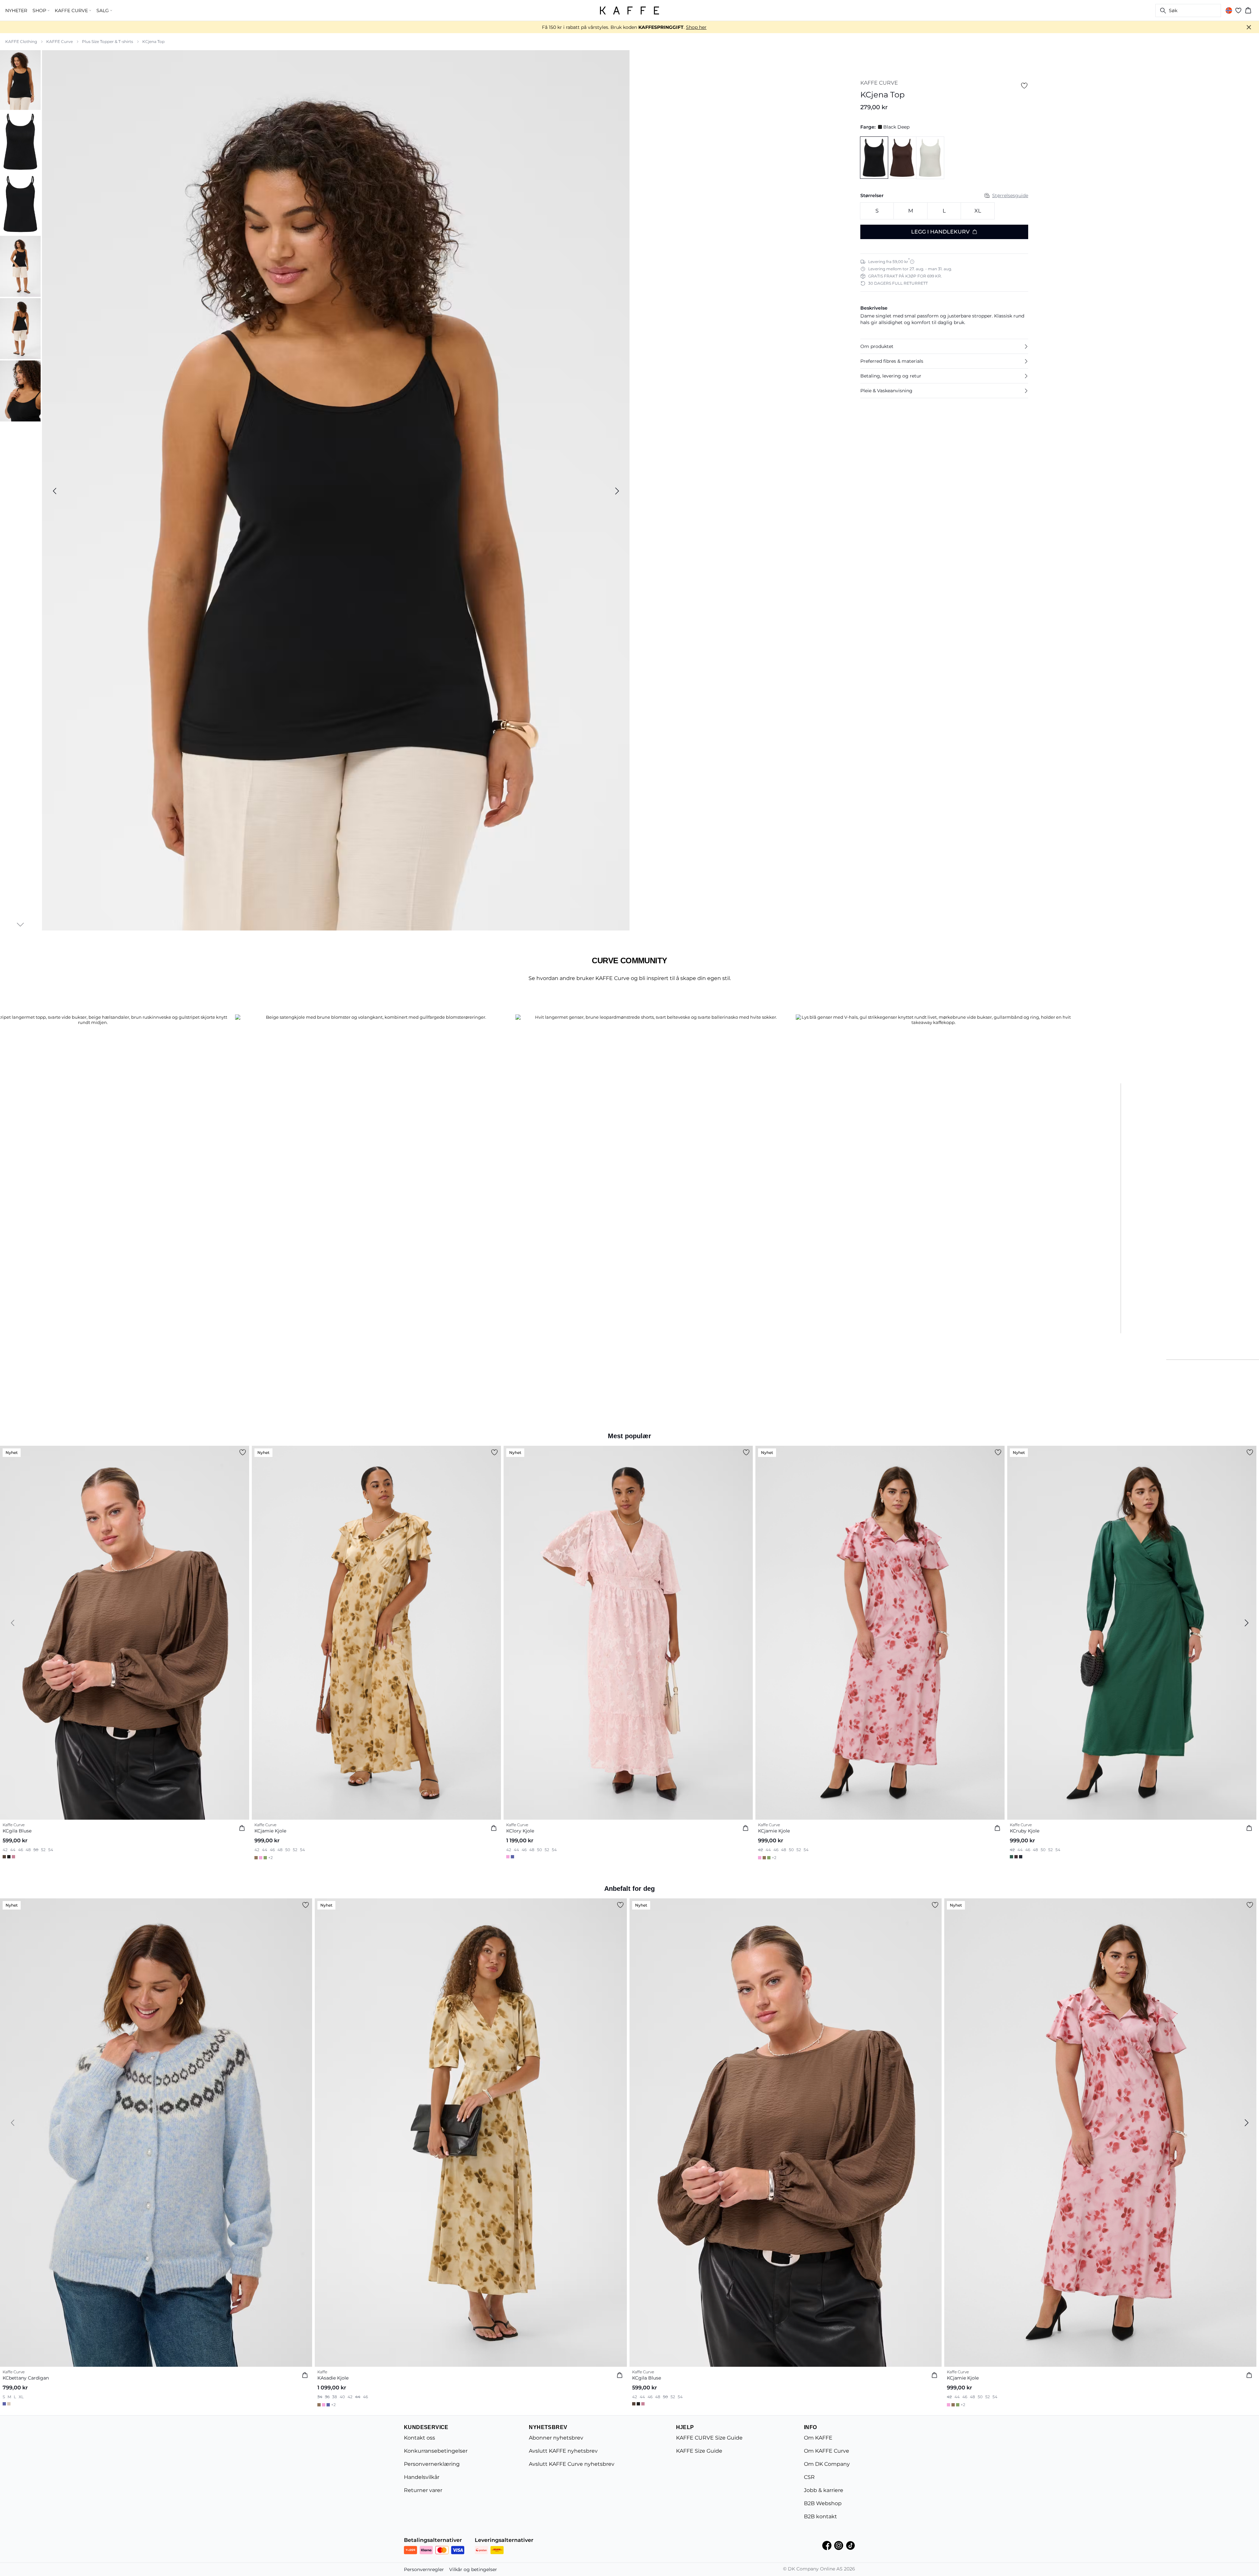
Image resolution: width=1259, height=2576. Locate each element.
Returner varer (423, 2490)
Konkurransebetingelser (436, 2451)
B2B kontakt (820, 2516)
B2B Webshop (823, 2503)
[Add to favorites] (1024, 86)
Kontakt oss (420, 2438)
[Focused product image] (336, 491)
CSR (809, 2477)
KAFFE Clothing (21, 41)
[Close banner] (1249, 27)
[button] (944, 346)
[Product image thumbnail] (20, 79)
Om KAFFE (818, 2438)
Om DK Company (827, 2464)
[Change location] (1229, 10)
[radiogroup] (944, 211)
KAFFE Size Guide (699, 2451)
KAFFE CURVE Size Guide (709, 2438)
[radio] (877, 211)
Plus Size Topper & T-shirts (108, 41)
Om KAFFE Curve (827, 2451)
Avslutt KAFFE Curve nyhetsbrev (572, 2464)
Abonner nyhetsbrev (556, 2438)
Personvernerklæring (432, 2464)
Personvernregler (424, 2569)
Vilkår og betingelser (473, 2569)
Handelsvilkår (422, 2477)
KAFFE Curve (60, 41)
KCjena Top (153, 41)
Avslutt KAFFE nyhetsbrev (563, 2451)
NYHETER (16, 10)
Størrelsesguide (1010, 195)
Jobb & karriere (824, 2490)
